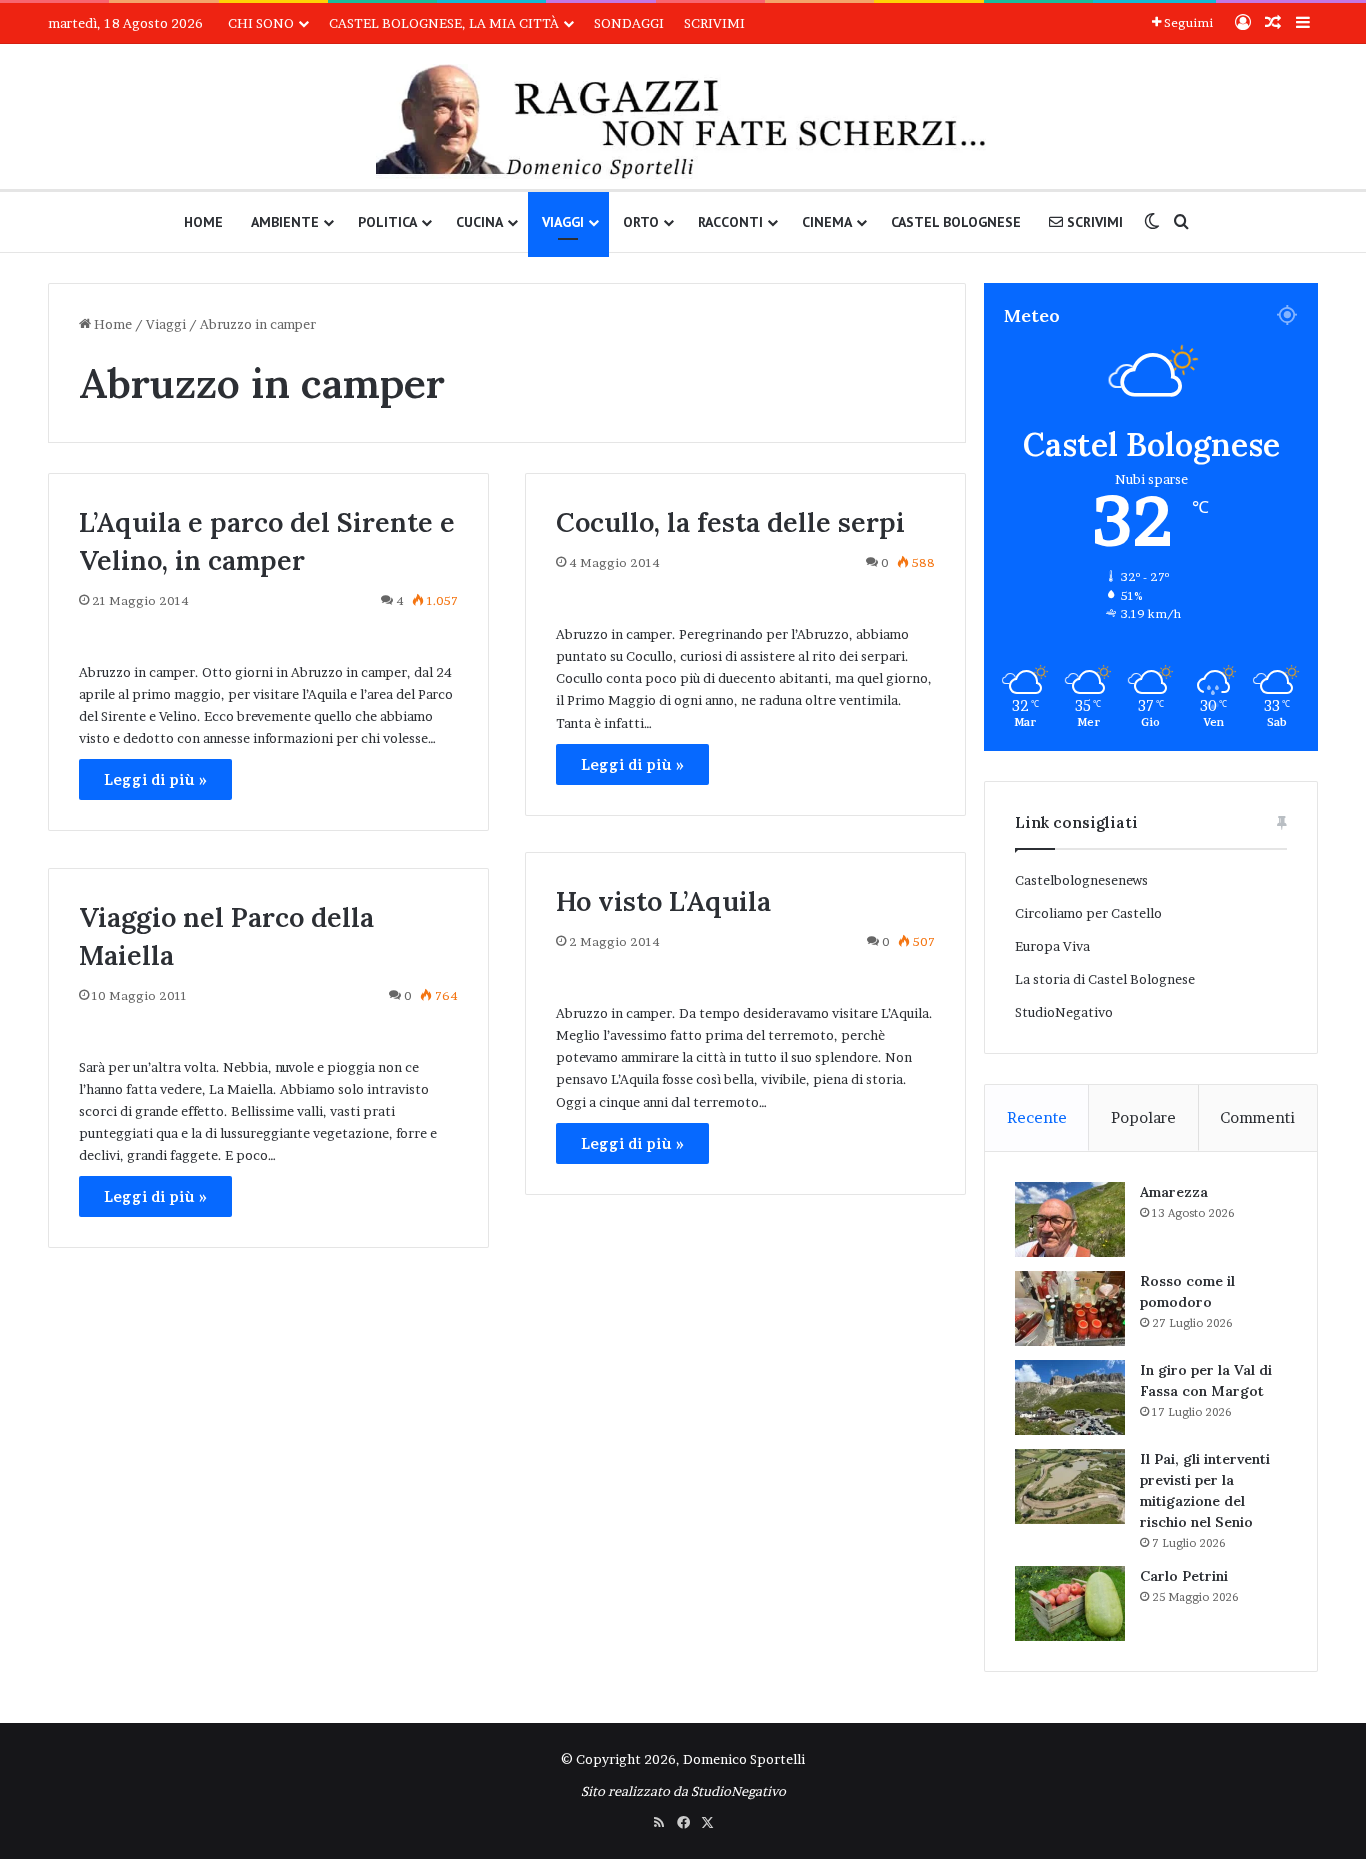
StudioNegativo (1064, 1012)
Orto (641, 222)
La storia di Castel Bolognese (1105, 979)
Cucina (479, 222)
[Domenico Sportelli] (683, 121)
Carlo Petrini (1184, 1576)
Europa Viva (1052, 946)
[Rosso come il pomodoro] (1070, 1308)
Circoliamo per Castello (1088, 913)
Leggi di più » (155, 779)
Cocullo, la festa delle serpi (730, 522)
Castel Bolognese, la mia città (444, 23)
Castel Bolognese (956, 222)
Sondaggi (629, 23)
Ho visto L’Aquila (663, 901)
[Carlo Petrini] (1070, 1603)
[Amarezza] (1070, 1219)
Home (203, 222)
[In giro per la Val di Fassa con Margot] (1070, 1397)
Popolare (1143, 1117)
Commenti (1257, 1117)
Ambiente (285, 222)
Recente (1037, 1117)
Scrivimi (714, 23)
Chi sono (261, 23)
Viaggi (563, 222)
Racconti (730, 222)
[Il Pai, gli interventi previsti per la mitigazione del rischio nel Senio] (1070, 1486)
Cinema (827, 222)
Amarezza (1174, 1192)
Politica (387, 222)
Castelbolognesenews (1081, 880)
